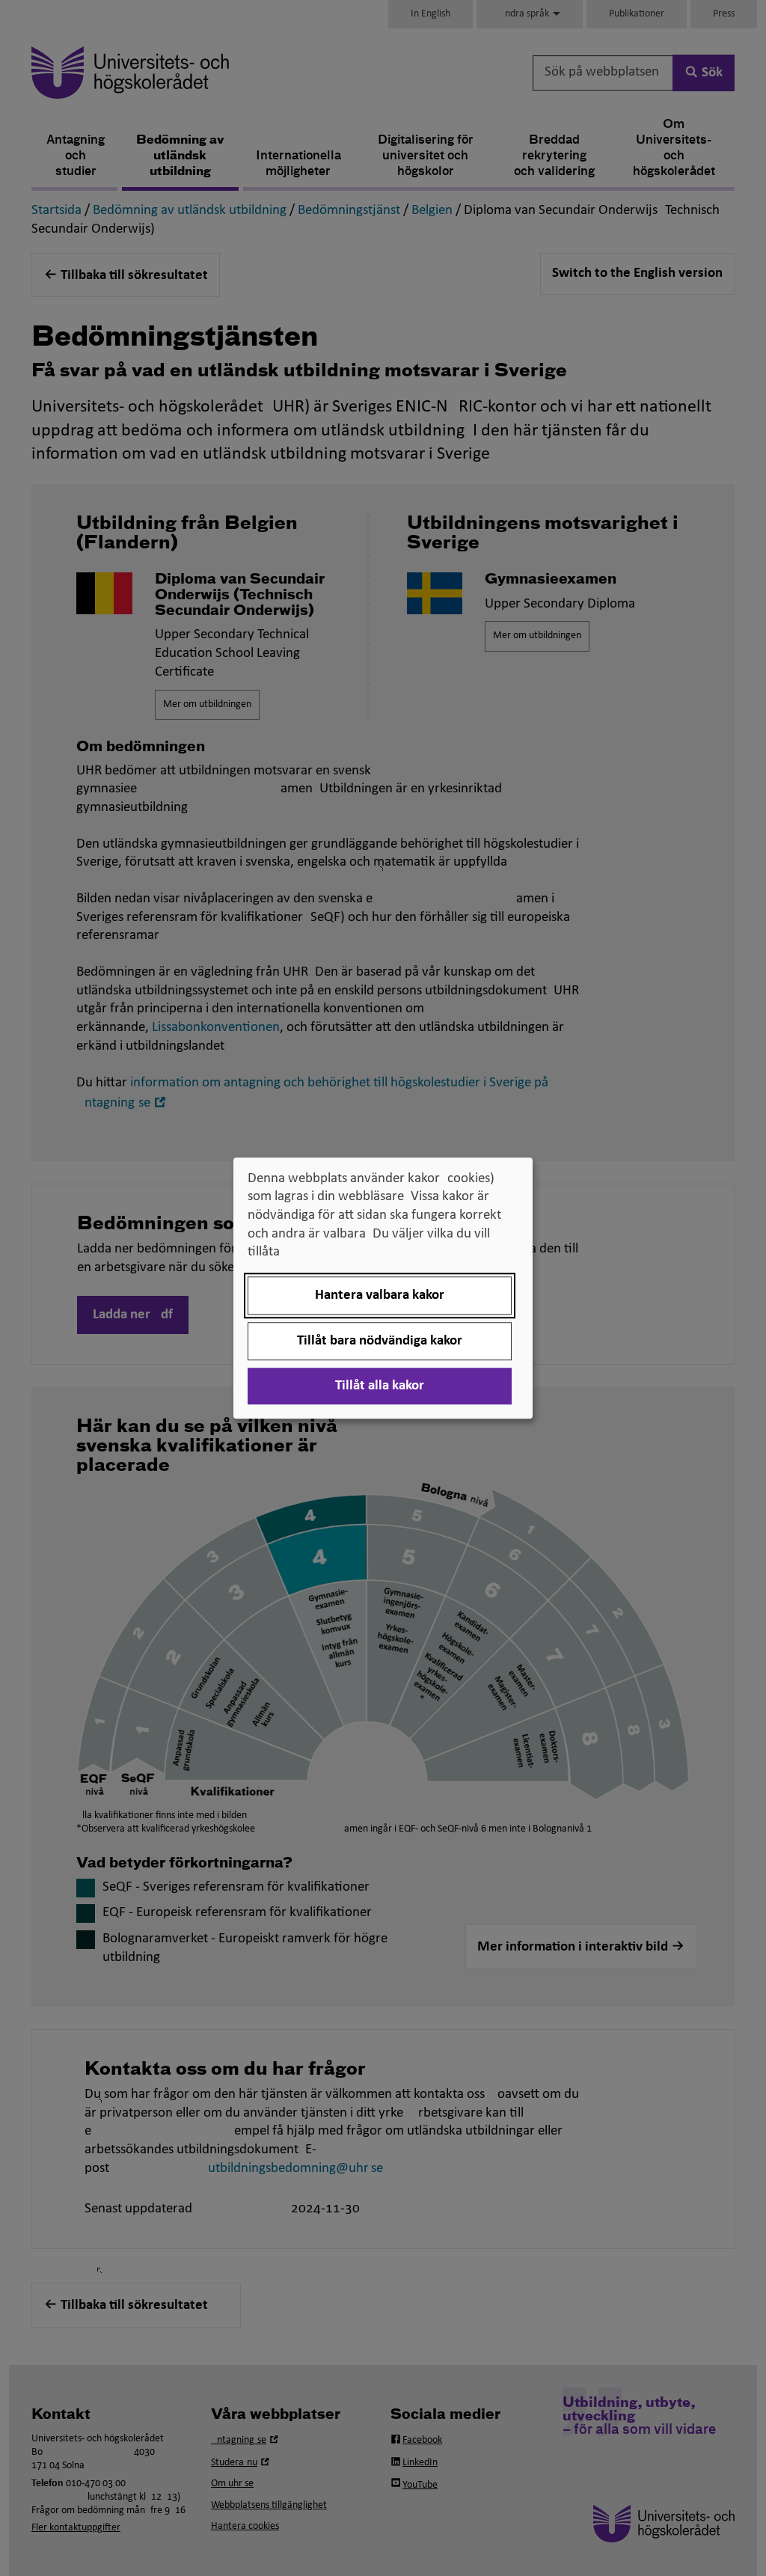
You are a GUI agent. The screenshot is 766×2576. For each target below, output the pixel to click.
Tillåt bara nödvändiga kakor (380, 1341)
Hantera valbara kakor (380, 1295)
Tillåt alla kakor (380, 1386)
